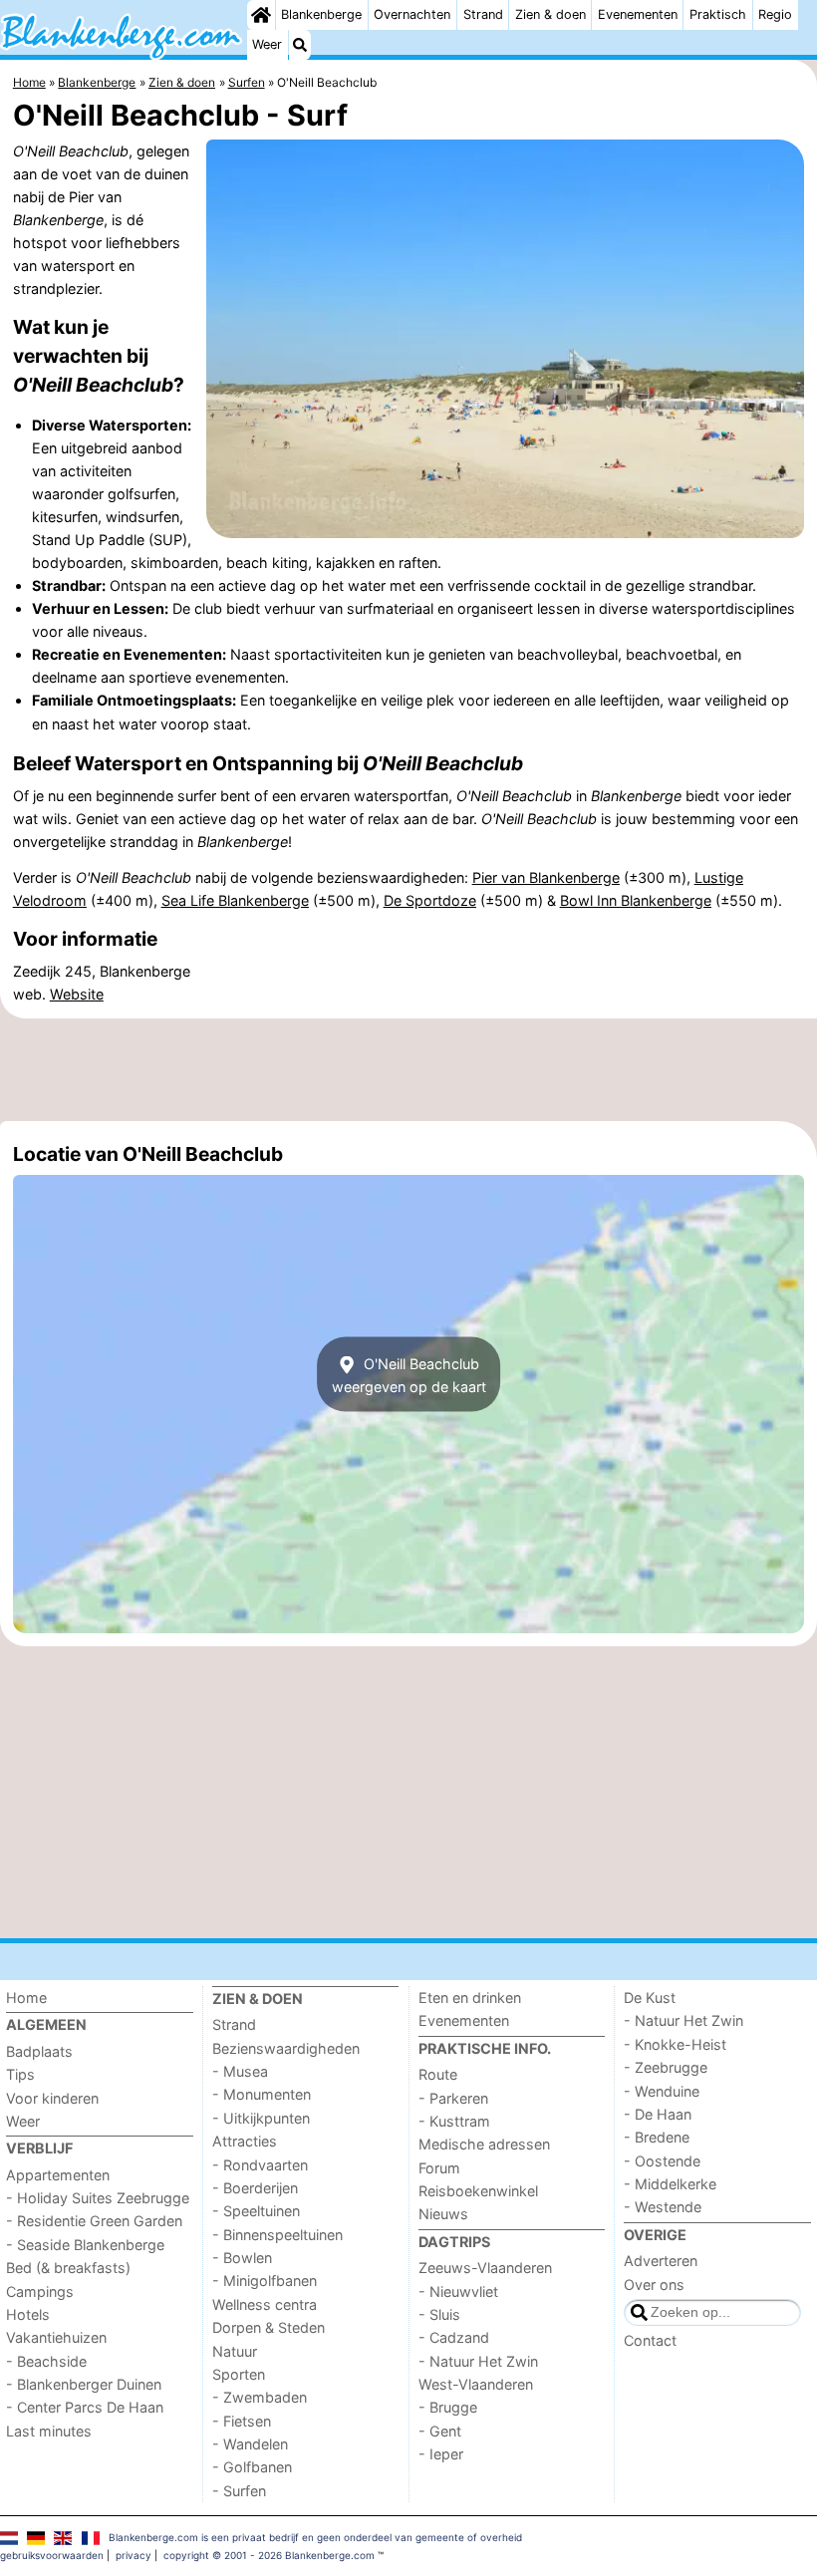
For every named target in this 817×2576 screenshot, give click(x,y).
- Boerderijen (255, 2188)
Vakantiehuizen (56, 2337)
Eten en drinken (470, 1998)
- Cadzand (454, 2337)
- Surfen (239, 2491)
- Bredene (657, 2137)
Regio (775, 14)
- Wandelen (250, 2444)
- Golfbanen (252, 2467)
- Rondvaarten (260, 2165)
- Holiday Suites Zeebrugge (98, 2198)
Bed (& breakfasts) (68, 2268)
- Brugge (448, 2407)
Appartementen (58, 2175)
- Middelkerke (670, 2184)
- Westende (663, 2207)
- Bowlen (242, 2258)
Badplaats (39, 2051)
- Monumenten (262, 2094)
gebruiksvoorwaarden (52, 2555)
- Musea (240, 2071)
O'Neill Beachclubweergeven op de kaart (409, 1374)
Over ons (654, 2285)
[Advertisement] (408, 1069)
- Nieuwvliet (458, 2291)
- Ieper (441, 2454)
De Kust (650, 1998)
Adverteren (661, 2261)
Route (438, 2074)
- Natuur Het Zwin (478, 2361)
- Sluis (439, 2314)
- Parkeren (453, 2098)
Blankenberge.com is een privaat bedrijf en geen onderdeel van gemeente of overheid (315, 2537)
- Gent (440, 2431)
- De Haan (658, 2114)
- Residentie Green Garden (94, 2221)
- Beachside (46, 2361)
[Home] (261, 15)
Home (26, 1998)
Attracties (245, 2141)
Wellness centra (265, 2304)
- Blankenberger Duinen (84, 2384)
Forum (439, 2168)
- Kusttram (454, 2121)
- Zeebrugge (666, 2067)
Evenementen (638, 14)
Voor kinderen (52, 2098)
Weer (267, 44)
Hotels (28, 2314)
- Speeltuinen (256, 2211)
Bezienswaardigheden (286, 2048)
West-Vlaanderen (476, 2384)
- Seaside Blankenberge (85, 2245)
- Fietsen (242, 2421)
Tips (20, 2074)
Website (77, 994)
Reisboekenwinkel (478, 2191)
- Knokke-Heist (675, 2044)
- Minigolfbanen (265, 2281)
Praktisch (718, 14)
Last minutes (49, 2431)
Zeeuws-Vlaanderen (485, 2268)
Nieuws (443, 2214)
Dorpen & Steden (269, 2327)
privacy (134, 2555)
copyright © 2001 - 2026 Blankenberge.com (269, 2555)
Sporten (239, 2374)
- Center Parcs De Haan (85, 2407)
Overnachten (412, 14)
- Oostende (662, 2161)
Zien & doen (550, 14)
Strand (483, 14)
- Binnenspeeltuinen (277, 2235)
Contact (650, 2340)
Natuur (235, 2351)
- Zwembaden (260, 2397)
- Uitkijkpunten (261, 2118)
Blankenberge (321, 14)
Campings (40, 2291)
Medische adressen (484, 2144)
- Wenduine (662, 2091)
